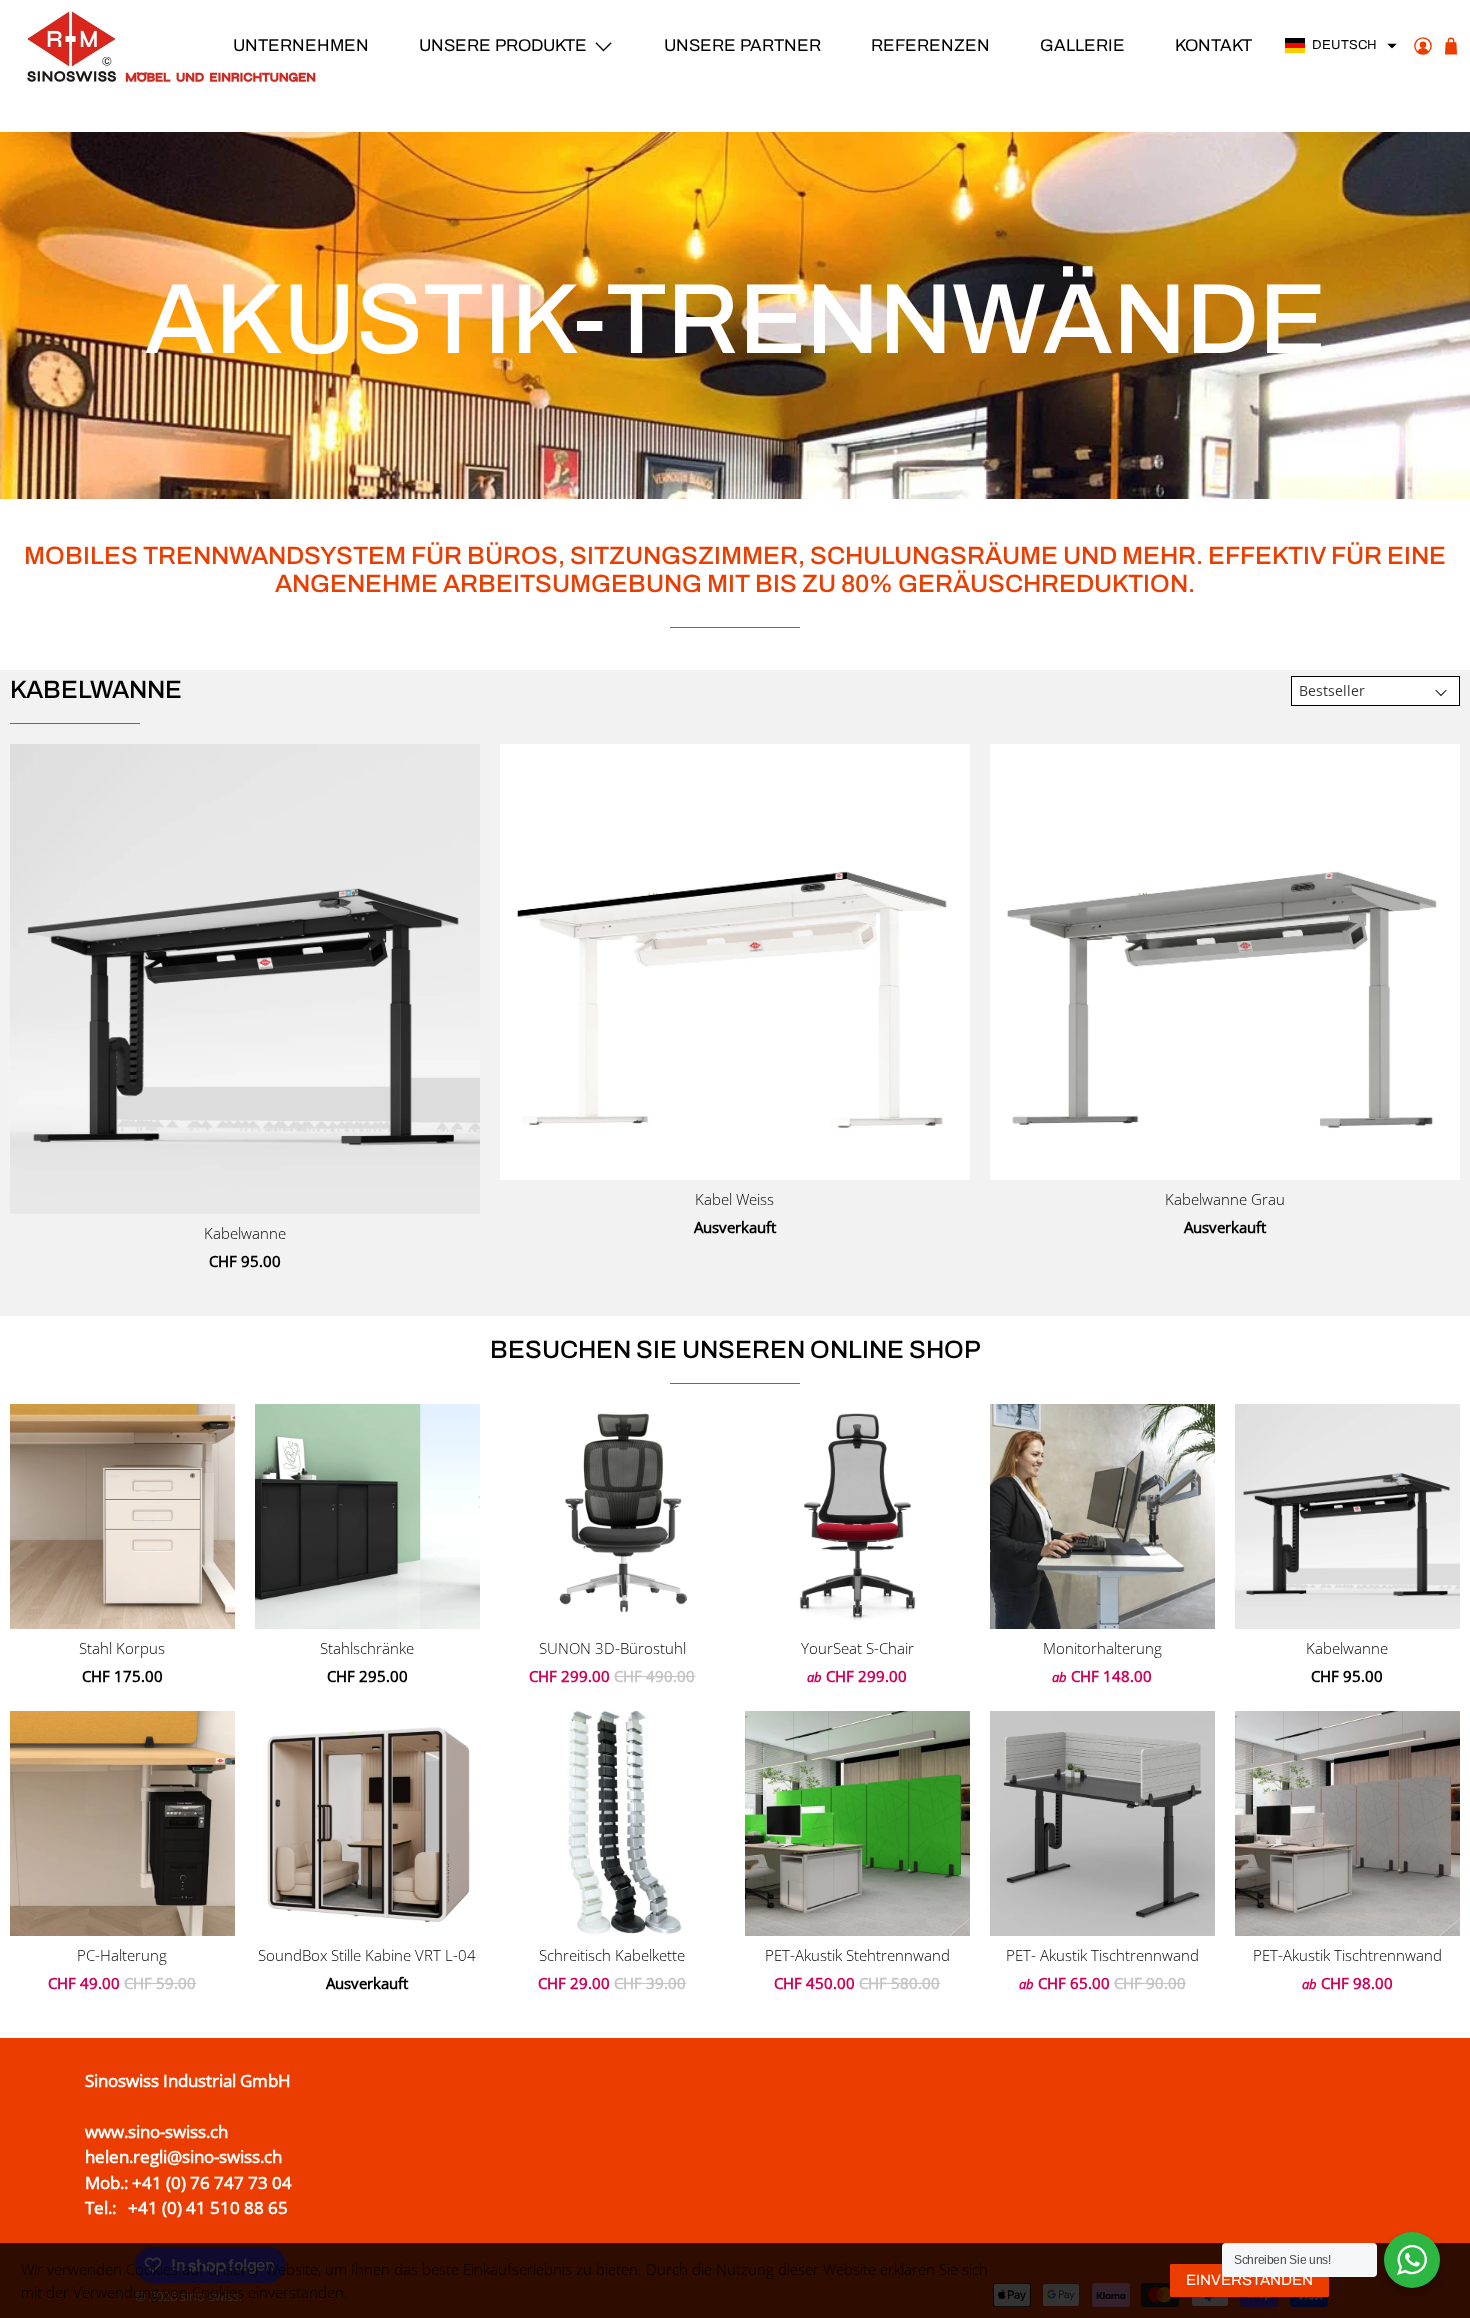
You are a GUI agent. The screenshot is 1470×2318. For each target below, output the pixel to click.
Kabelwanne (245, 1233)
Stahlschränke (367, 1648)
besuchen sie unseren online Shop (735, 1349)
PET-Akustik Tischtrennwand (1347, 1955)
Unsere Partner (742, 45)
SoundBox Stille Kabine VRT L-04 (367, 1955)
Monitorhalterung (1102, 1648)
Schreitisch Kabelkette (612, 1955)
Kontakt (1213, 45)
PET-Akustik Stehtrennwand (857, 1955)
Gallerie (1082, 45)
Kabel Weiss (734, 1199)
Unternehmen (301, 45)
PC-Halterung (122, 1955)
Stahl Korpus (122, 1648)
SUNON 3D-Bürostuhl (612, 1648)
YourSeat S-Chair (857, 1648)
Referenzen (930, 45)
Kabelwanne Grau (1225, 1199)
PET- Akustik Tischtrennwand (1102, 1955)
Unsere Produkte (503, 45)
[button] (1341, 46)
